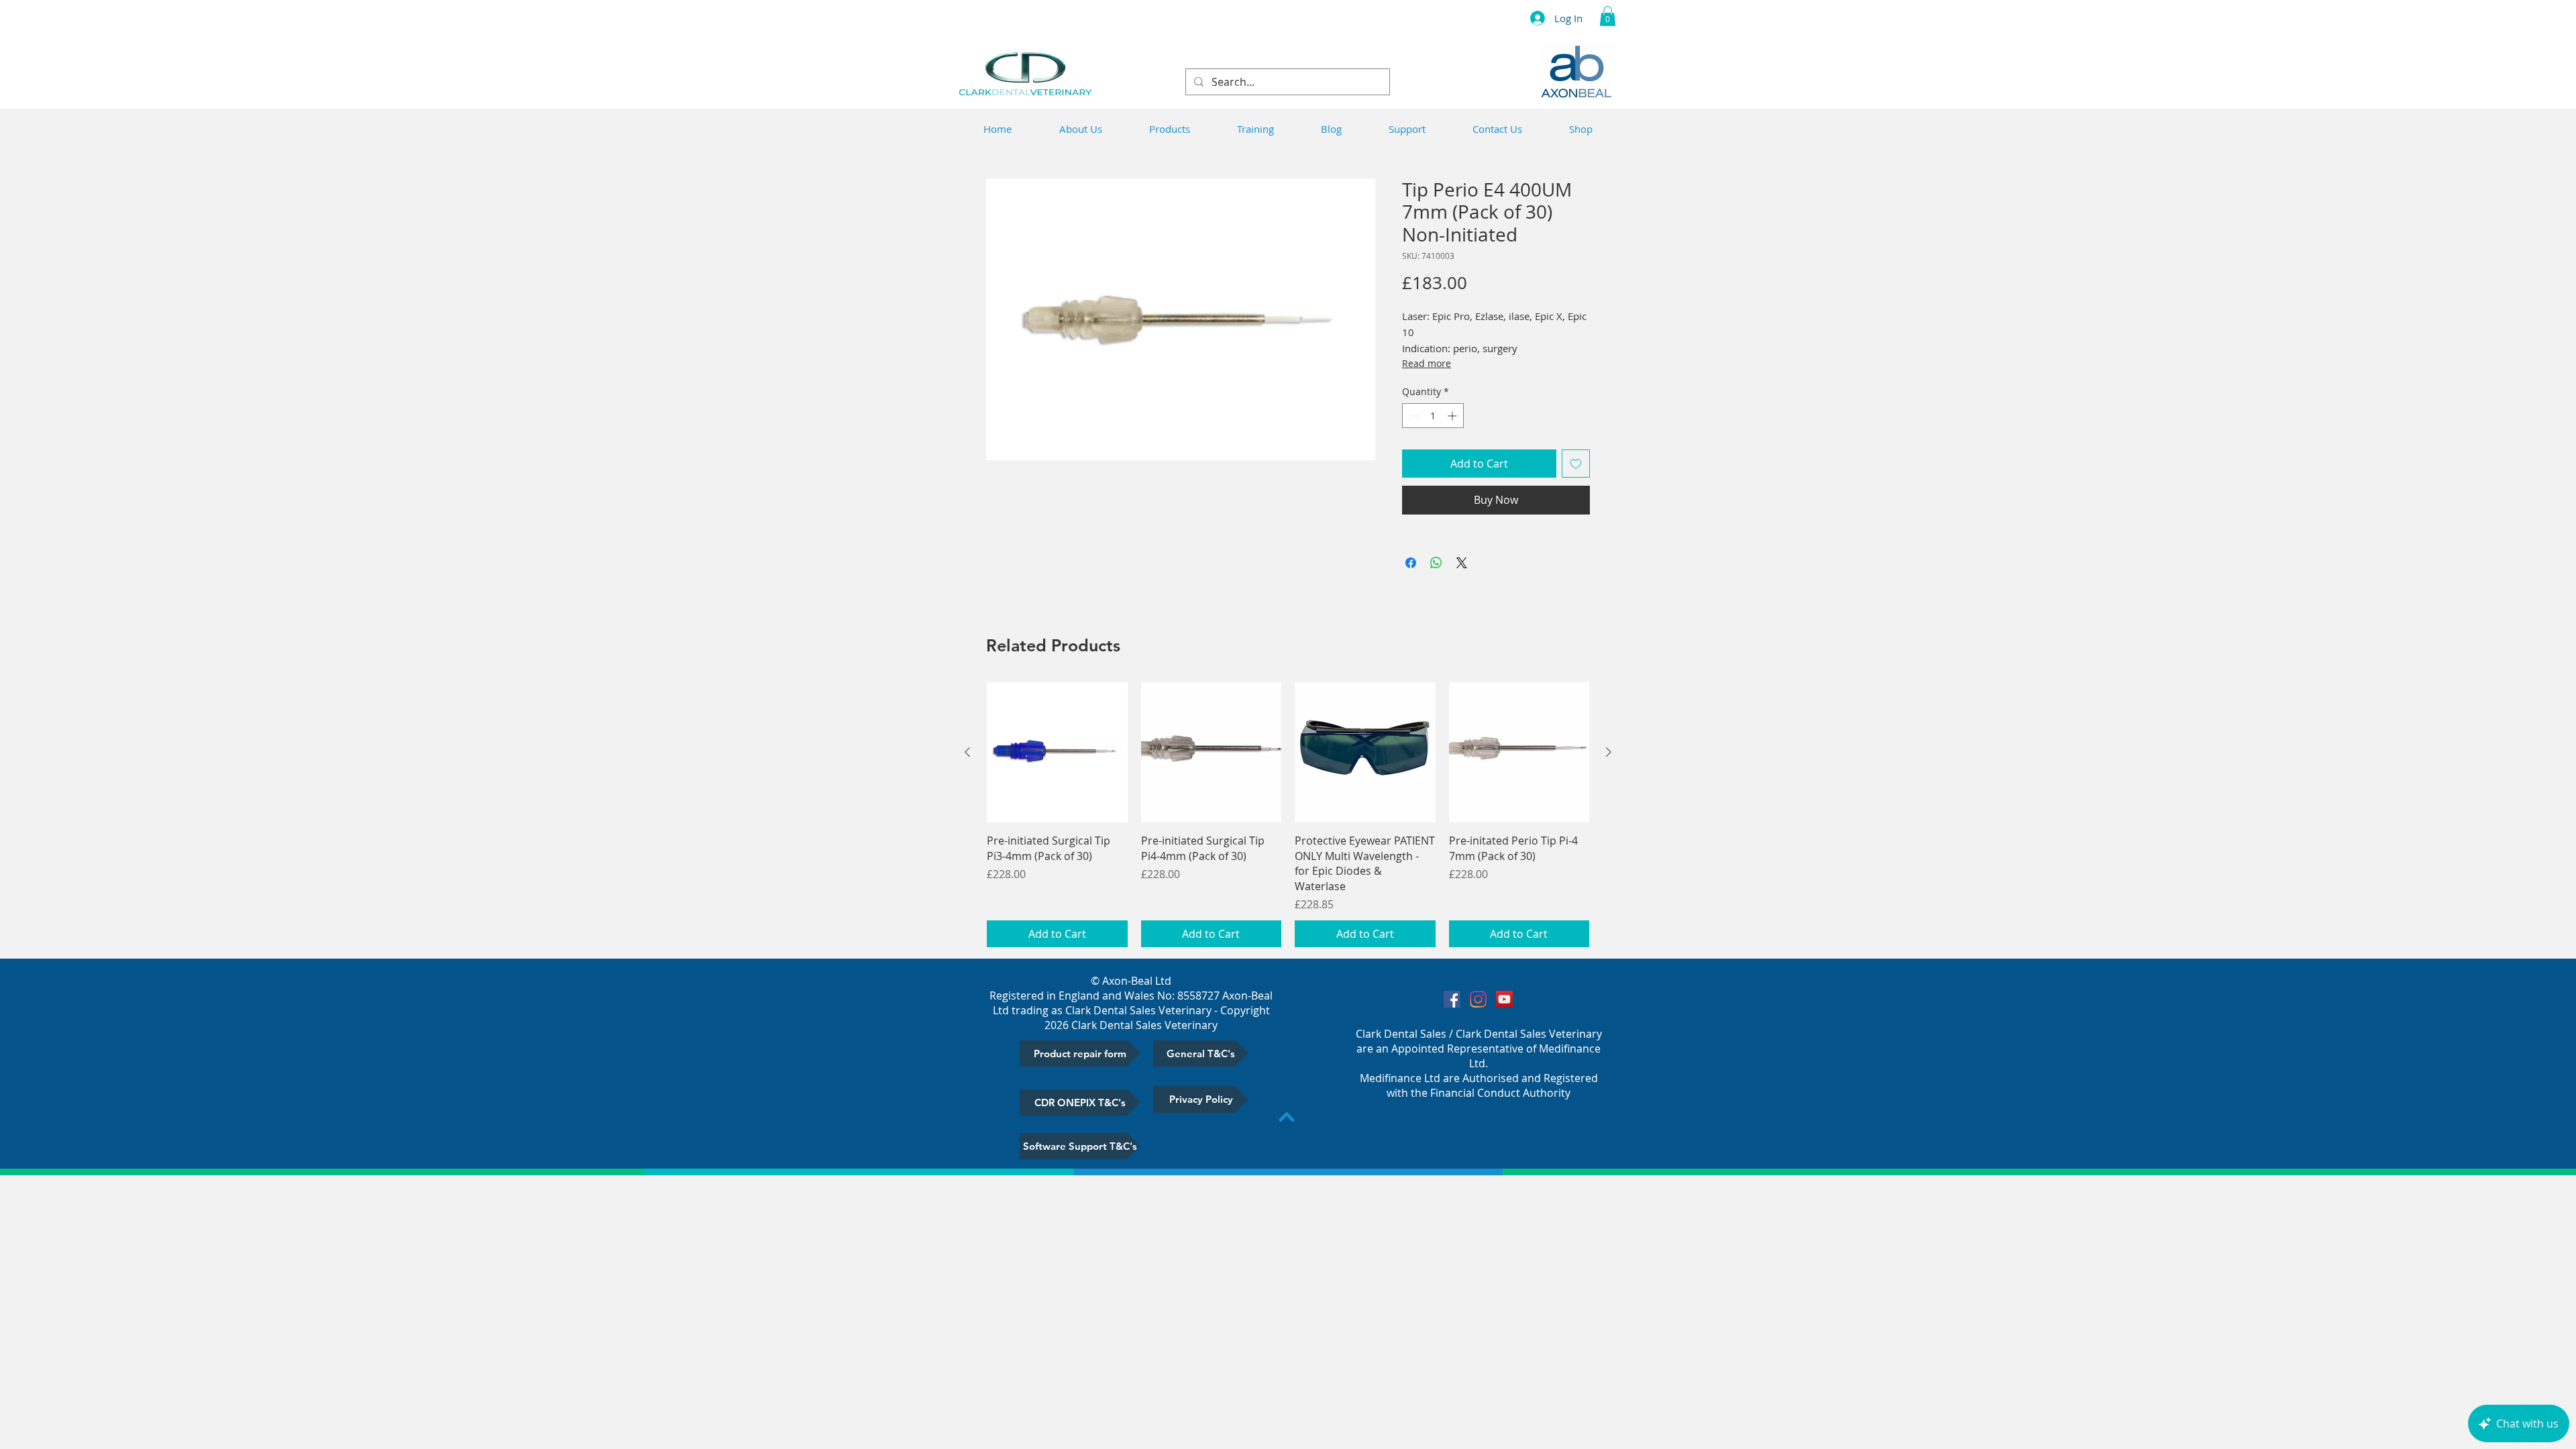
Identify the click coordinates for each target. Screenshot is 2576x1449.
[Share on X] (1462, 563)
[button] (1608, 16)
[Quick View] (1057, 753)
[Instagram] (1478, 999)
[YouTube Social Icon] (1504, 999)
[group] (1288, 815)
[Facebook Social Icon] (1452, 999)
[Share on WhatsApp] (1436, 563)
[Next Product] (1609, 752)
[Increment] (1453, 416)
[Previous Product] (967, 752)
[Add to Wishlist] (1576, 464)
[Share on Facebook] (1411, 563)
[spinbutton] (1433, 416)
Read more (1427, 363)
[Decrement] (1412, 416)
